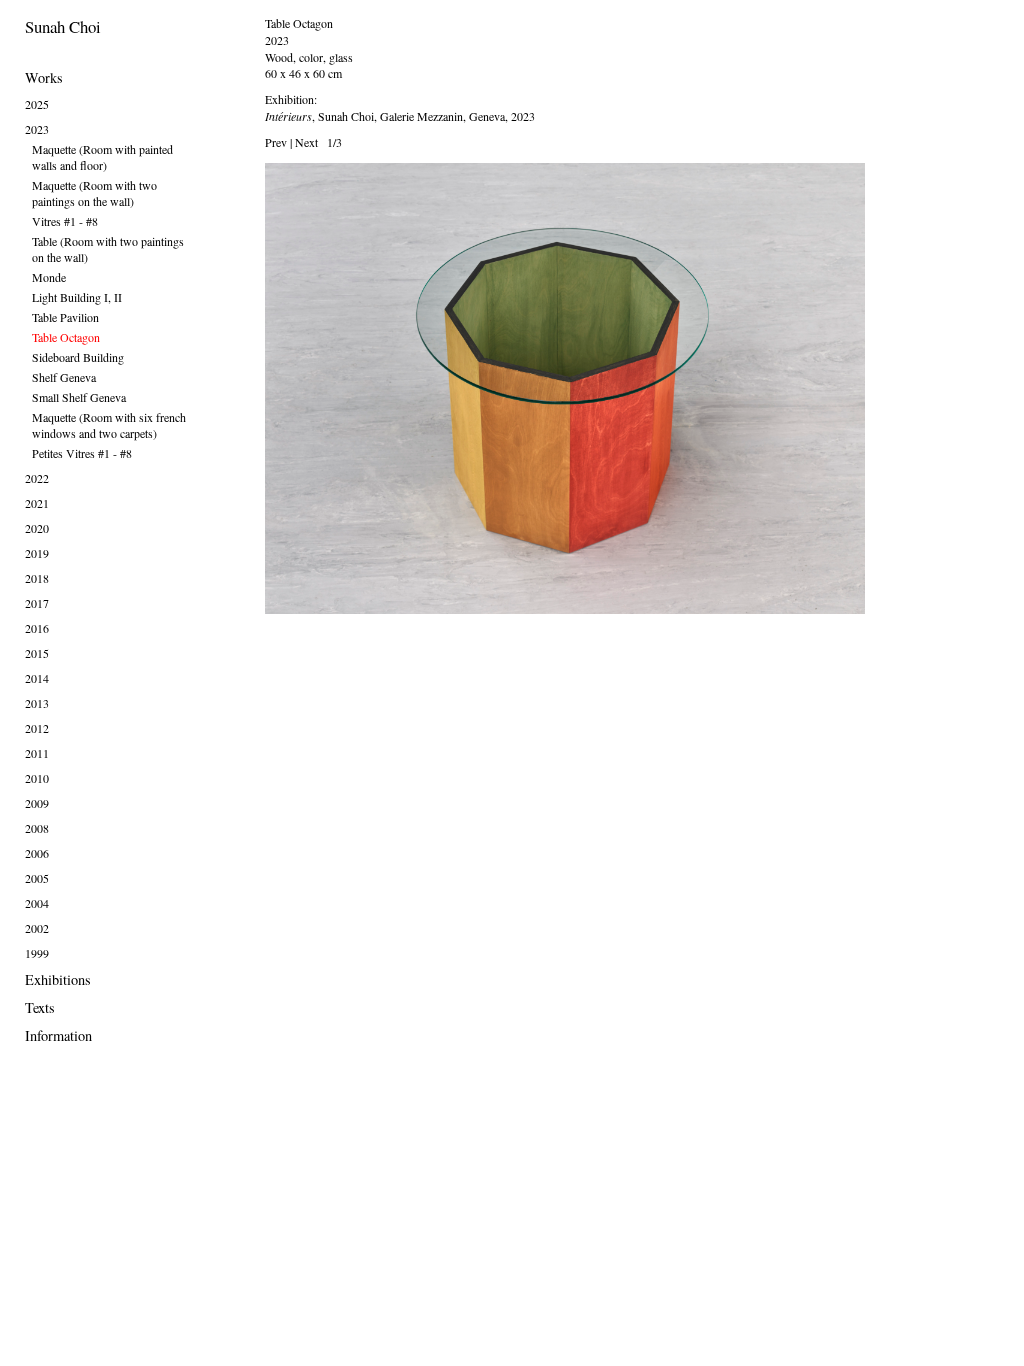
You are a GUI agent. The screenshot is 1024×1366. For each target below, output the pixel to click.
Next (306, 142)
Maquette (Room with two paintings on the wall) (94, 193)
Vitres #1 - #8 (65, 221)
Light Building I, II (77, 297)
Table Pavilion (65, 317)
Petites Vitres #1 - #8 (82, 453)
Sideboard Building (78, 357)
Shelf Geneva (64, 377)
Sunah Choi (63, 26)
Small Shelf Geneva (79, 397)
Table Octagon (66, 337)
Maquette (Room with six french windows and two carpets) (109, 425)
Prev (276, 142)
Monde (49, 277)
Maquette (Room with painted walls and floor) (102, 157)
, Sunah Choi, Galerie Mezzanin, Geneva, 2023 (400, 116)
